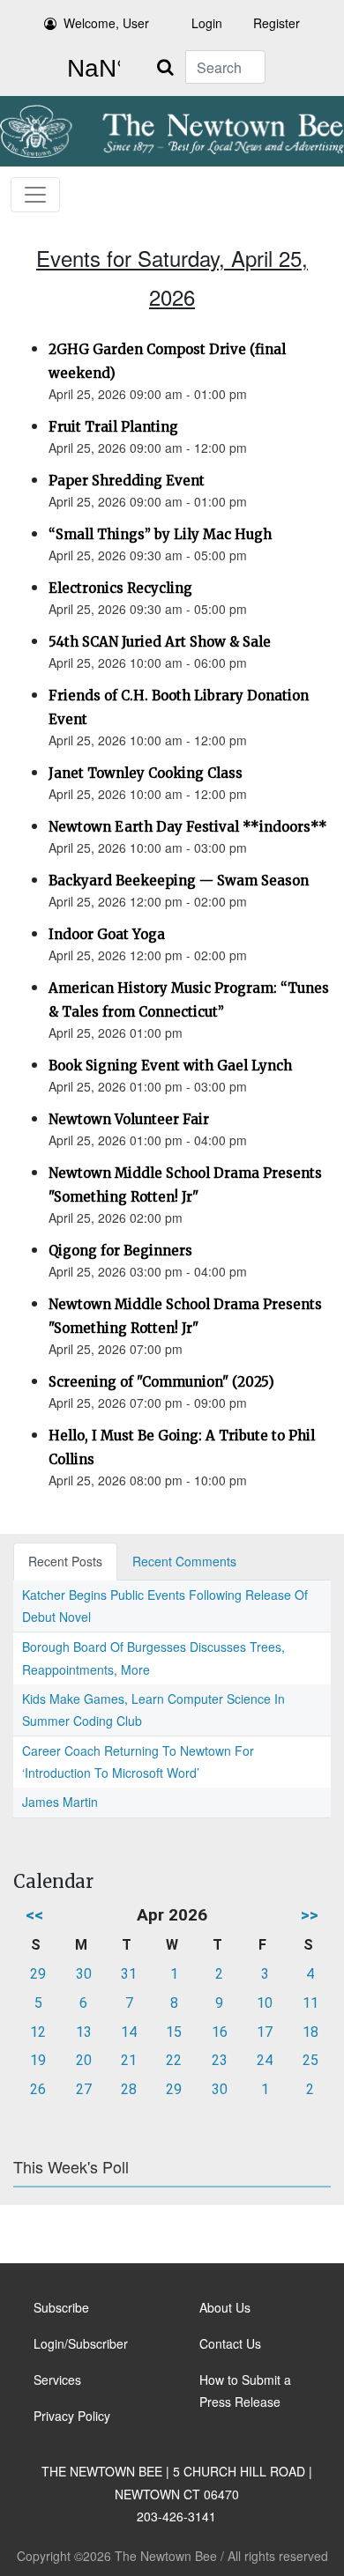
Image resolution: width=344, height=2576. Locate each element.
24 (265, 2060)
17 (265, 2032)
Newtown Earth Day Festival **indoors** (188, 827)
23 (220, 2060)
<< (34, 1915)
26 (38, 2089)
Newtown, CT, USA (90, 69)
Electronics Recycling (120, 588)
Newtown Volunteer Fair (129, 1119)
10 (265, 2003)
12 (38, 2032)
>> (310, 1915)
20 (84, 2060)
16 (220, 2032)
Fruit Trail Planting (113, 427)
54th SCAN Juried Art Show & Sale (160, 642)
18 (310, 2032)
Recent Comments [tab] (184, 1561)
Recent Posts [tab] (65, 1561)
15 (174, 2032)
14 (129, 2032)
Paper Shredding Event (127, 481)
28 (129, 2089)
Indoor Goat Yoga (107, 934)
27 (84, 2089)
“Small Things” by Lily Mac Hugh (160, 534)
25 (310, 2060)
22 (174, 2060)
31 (129, 1974)
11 (310, 2003)
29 (38, 1974)
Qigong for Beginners (120, 1251)
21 (129, 2060)
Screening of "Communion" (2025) (161, 1382)
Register (277, 23)
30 (84, 1974)
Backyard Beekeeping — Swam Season (179, 881)
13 (84, 2032)
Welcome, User (106, 23)
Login (207, 23)
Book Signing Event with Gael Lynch (170, 1066)
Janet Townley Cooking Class (146, 773)
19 (38, 2060)
